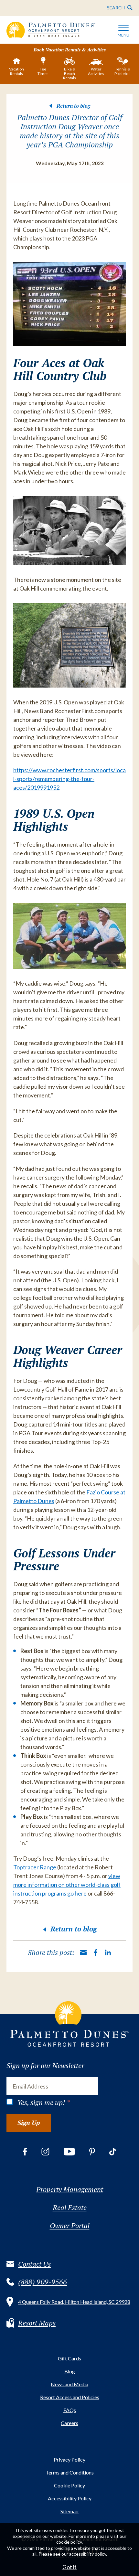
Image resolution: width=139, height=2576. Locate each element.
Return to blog (73, 106)
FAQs (70, 2410)
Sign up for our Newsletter (45, 2066)
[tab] (16, 68)
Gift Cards (69, 2358)
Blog (70, 2371)
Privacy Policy (69, 2459)
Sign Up (29, 2123)
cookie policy (69, 2542)
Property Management (70, 2189)
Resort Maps (37, 2323)
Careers (69, 2423)
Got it (69, 2567)
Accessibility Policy (70, 2498)
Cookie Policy (69, 2485)
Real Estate (70, 2207)
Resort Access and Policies (70, 2397)
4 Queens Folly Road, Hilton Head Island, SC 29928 (74, 2302)
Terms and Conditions (70, 2472)
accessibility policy (88, 2554)
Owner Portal (70, 2226)
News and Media (69, 2384)
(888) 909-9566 (43, 2282)
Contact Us (34, 2264)
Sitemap (69, 2511)
